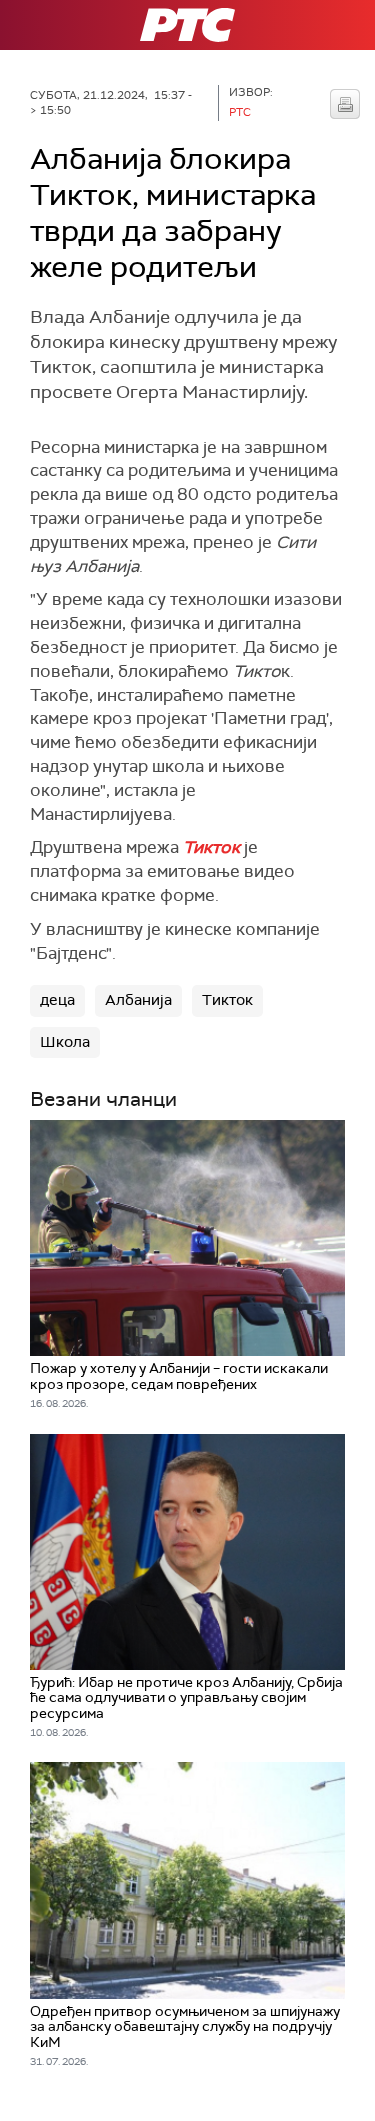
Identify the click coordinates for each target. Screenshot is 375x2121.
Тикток (227, 1000)
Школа (65, 1042)
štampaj (345, 104)
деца (57, 1000)
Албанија (138, 1000)
